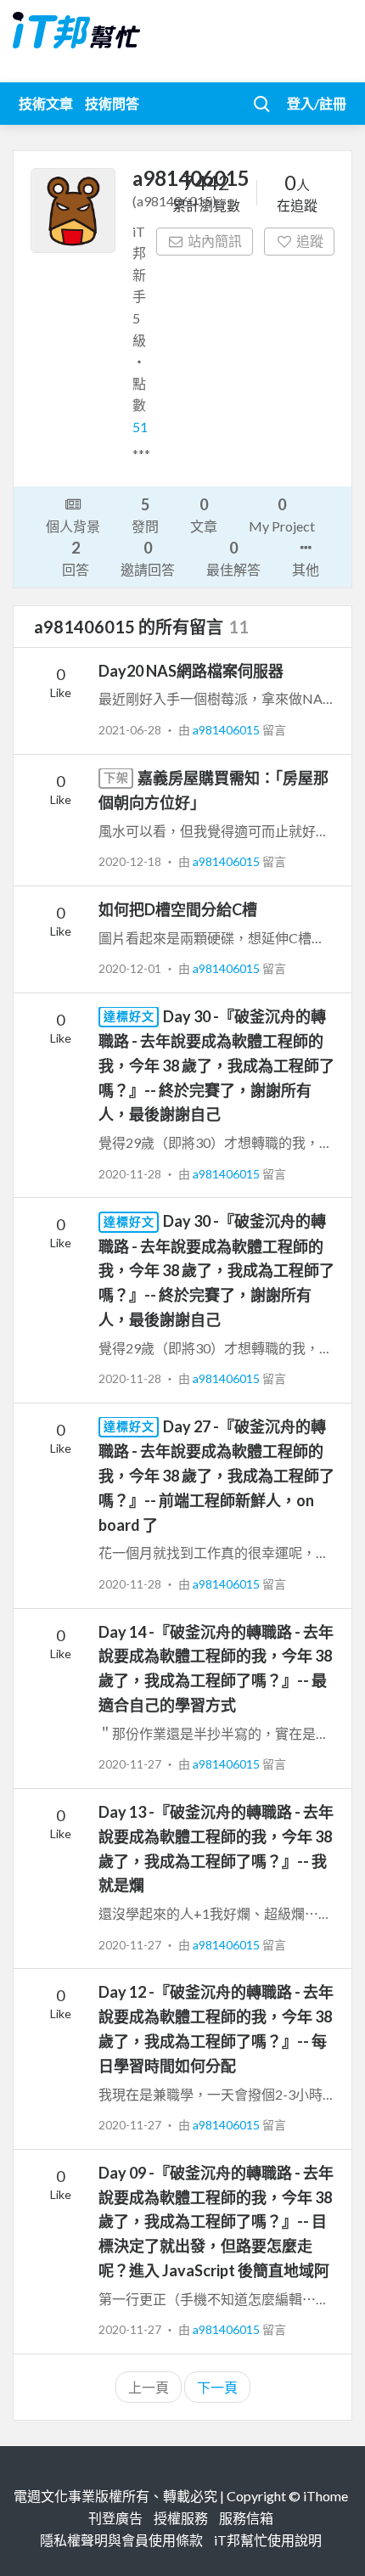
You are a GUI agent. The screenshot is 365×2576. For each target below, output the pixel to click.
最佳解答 (233, 558)
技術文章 (46, 103)
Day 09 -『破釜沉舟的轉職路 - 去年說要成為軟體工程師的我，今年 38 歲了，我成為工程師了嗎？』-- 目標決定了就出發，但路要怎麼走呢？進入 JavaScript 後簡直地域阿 (216, 2222)
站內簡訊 (215, 241)
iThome (326, 2496)
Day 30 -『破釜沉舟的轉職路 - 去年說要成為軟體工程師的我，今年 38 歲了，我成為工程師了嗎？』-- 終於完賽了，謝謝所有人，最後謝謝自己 (216, 1066)
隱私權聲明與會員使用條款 (121, 2540)
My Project (282, 515)
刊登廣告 (115, 2518)
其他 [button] (306, 569)
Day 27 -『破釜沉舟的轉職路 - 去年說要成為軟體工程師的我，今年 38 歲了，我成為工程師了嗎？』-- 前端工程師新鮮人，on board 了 (216, 1476)
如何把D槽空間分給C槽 (178, 909)
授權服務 (181, 2518)
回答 (76, 558)
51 (140, 427)
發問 (145, 515)
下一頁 (217, 2387)
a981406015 (227, 730)
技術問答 (112, 103)
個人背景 (73, 526)
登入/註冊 (317, 103)
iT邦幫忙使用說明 (268, 2540)
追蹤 (310, 241)
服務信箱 (246, 2518)
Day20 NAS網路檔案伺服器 (191, 671)
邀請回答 (148, 558)
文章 (204, 515)
